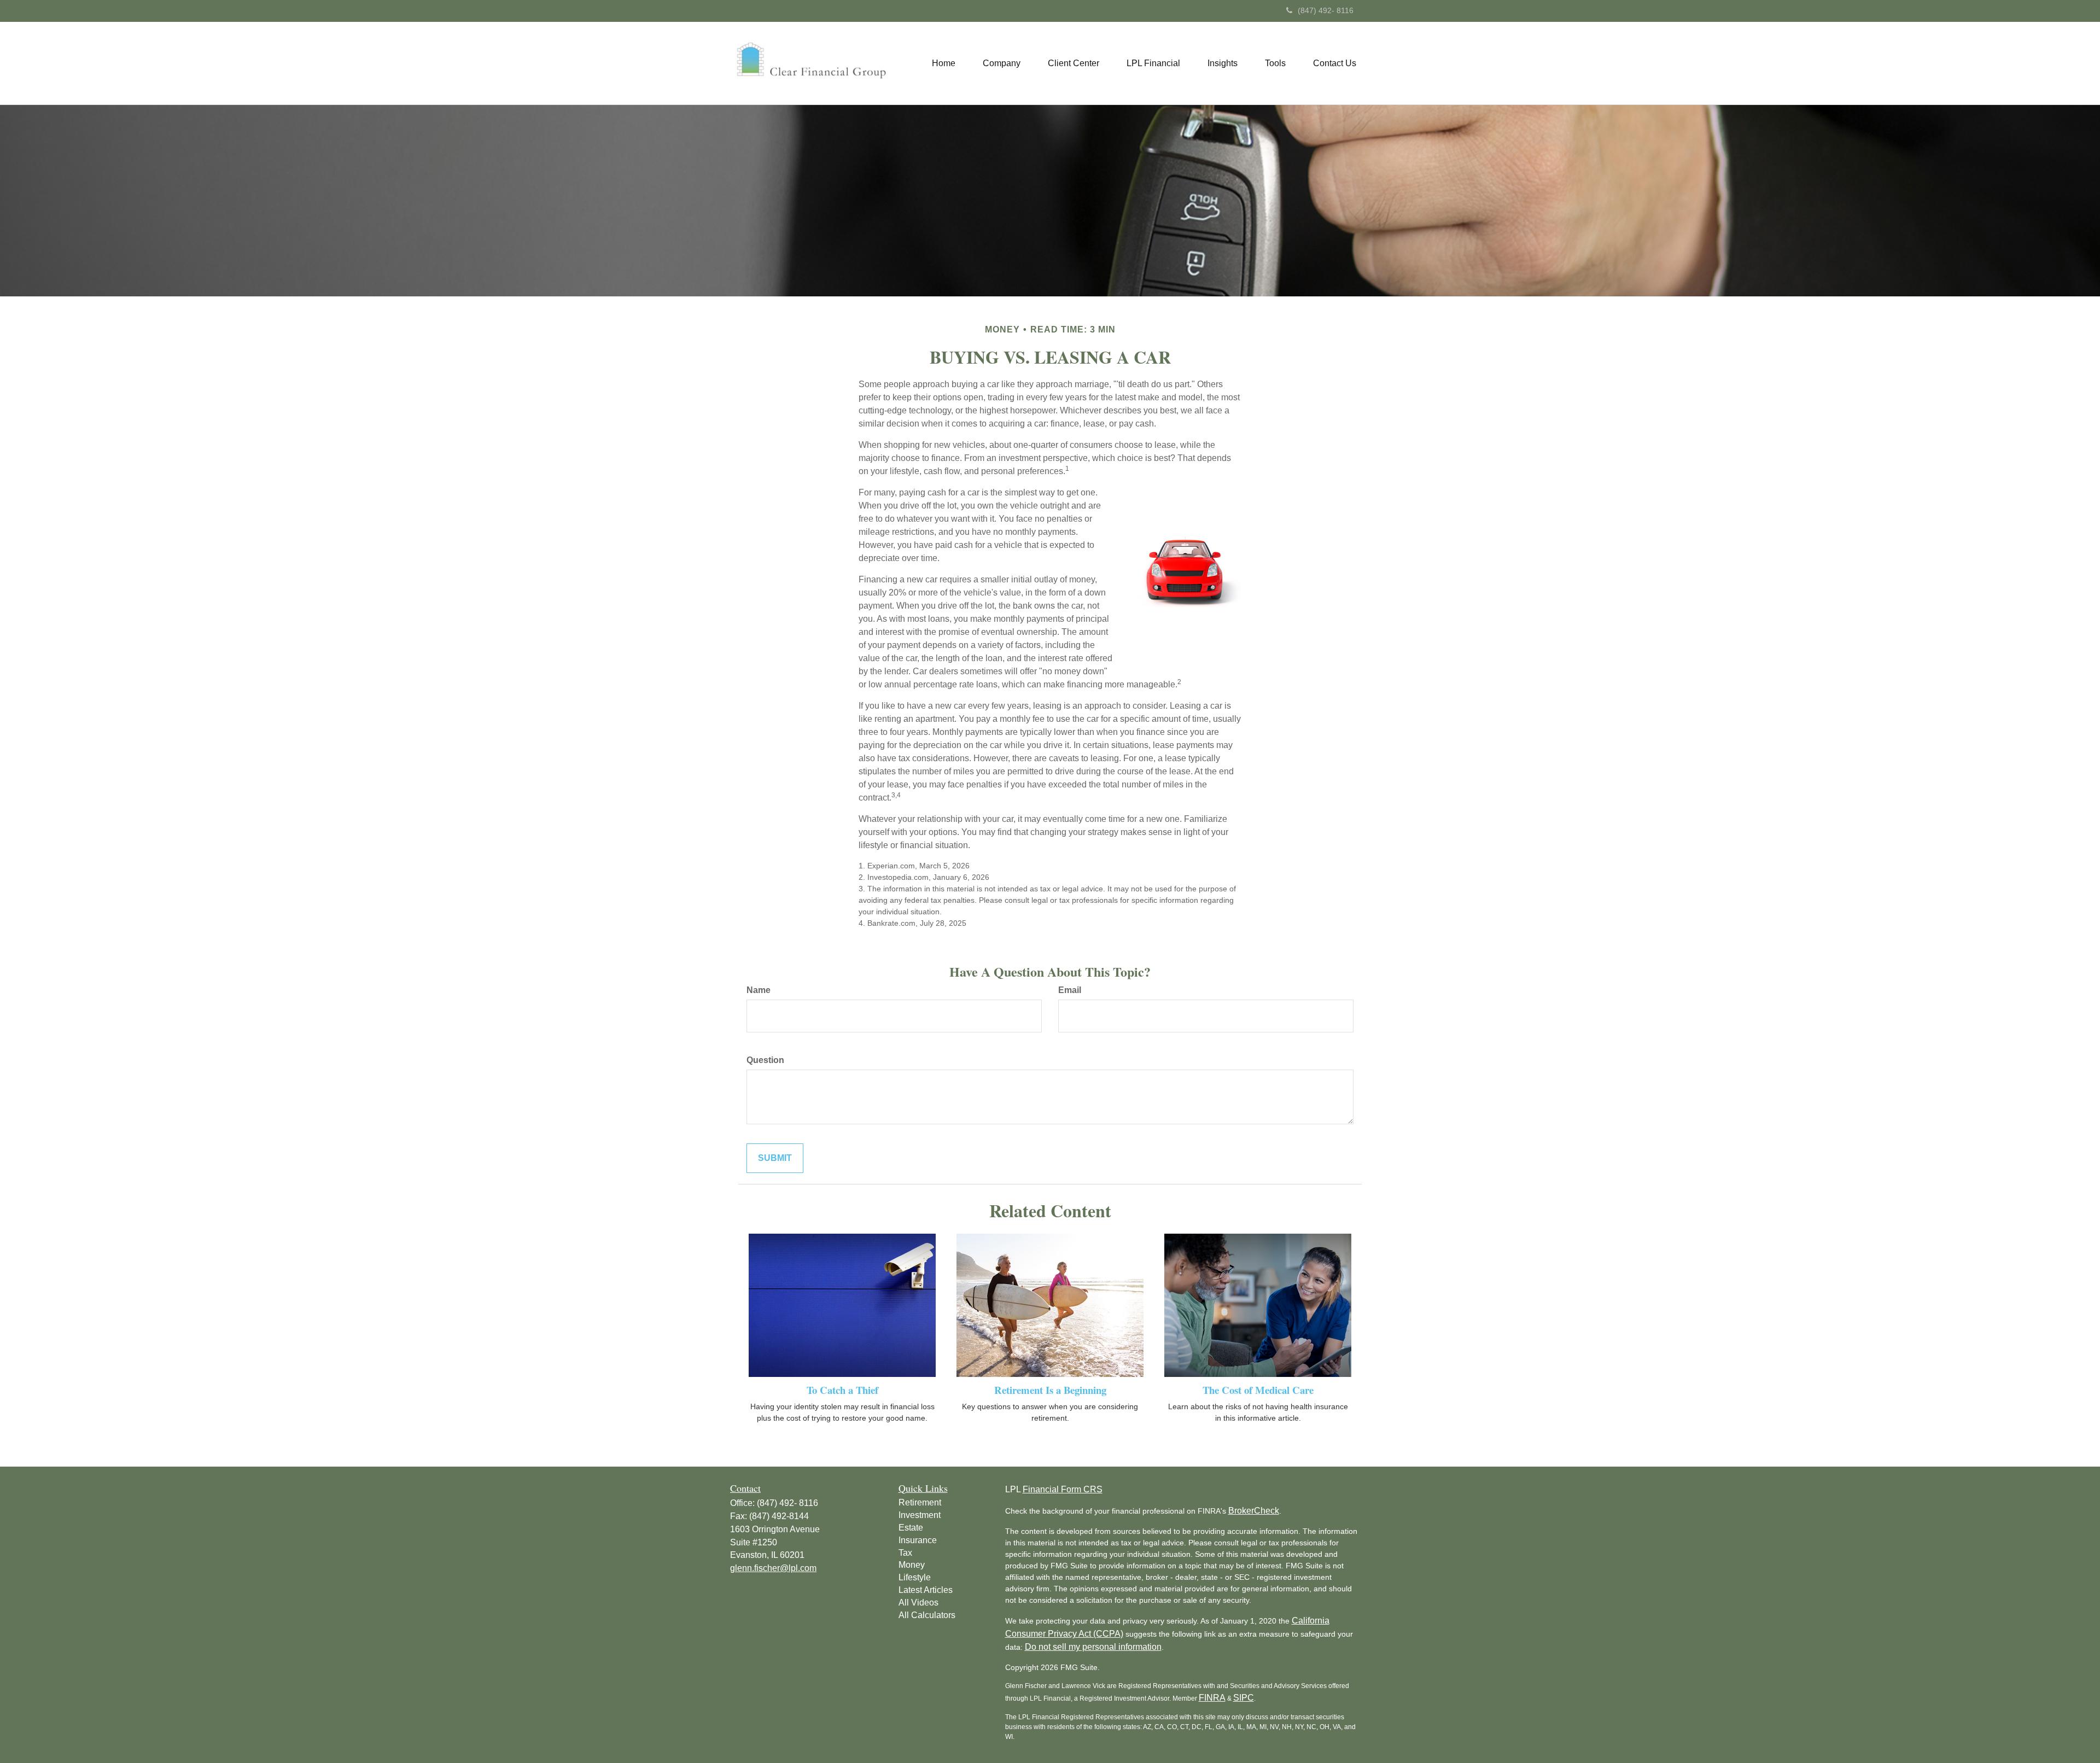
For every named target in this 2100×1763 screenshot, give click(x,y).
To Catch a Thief (842, 1390)
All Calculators (927, 1615)
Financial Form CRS (1063, 1489)
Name (759, 990)
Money (912, 1565)
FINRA (1212, 1698)
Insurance (918, 1540)
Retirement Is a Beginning (1050, 1390)
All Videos (918, 1603)
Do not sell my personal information (1093, 1647)
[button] (1002, 63)
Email (1070, 990)
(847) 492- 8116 (1326, 10)
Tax (905, 1553)
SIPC (1244, 1698)
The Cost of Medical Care (1258, 1390)
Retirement (920, 1502)
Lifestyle (915, 1577)
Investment (920, 1515)
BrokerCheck (1254, 1511)
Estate (911, 1528)
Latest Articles (926, 1590)
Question (765, 1060)
